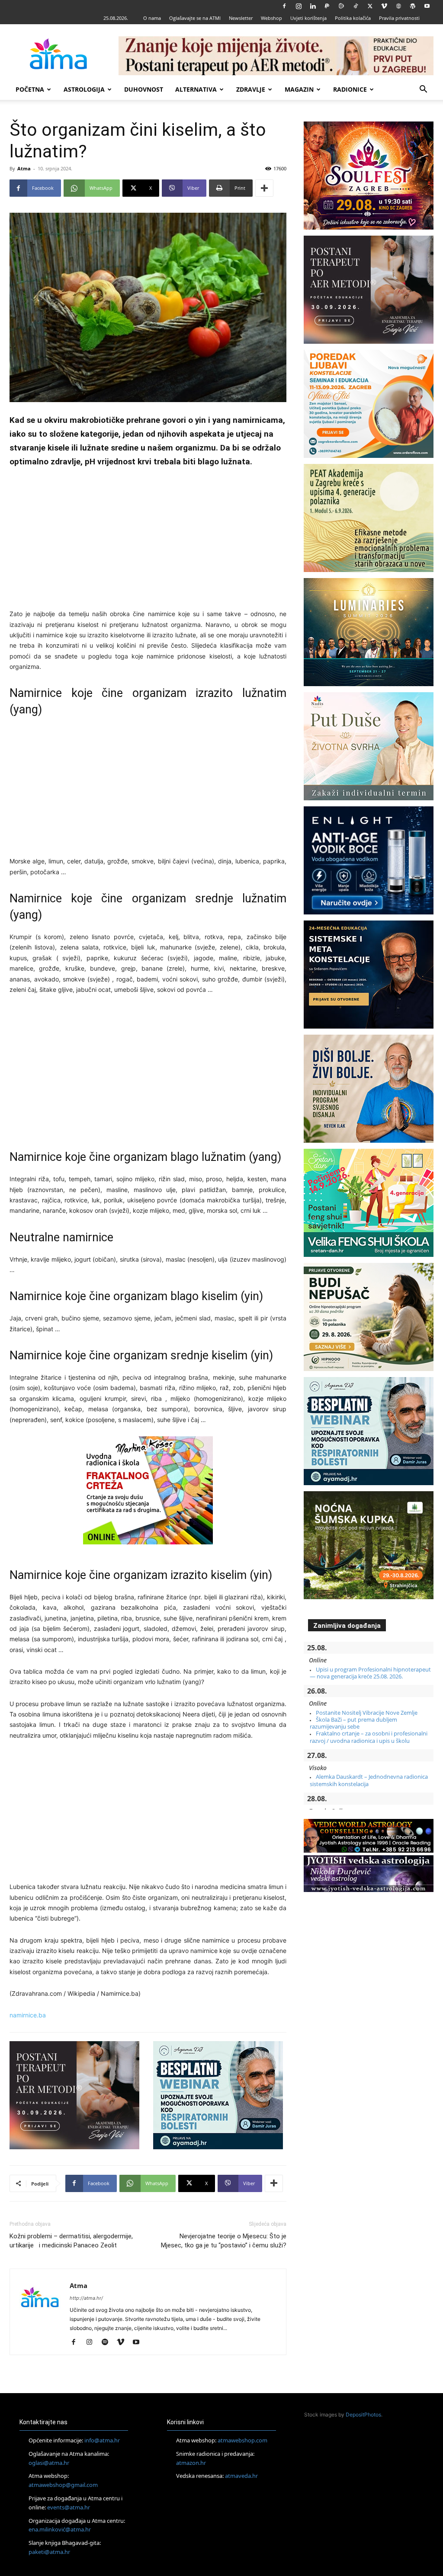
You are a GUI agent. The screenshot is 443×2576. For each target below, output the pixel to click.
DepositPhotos (363, 2415)
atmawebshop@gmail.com (63, 2485)
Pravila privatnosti (399, 18)
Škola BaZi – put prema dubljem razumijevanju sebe (353, 1723)
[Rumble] (341, 6)
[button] (423, 90)
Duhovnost (144, 89)
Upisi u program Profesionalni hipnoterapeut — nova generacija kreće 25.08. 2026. (370, 1673)
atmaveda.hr (241, 2476)
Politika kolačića (353, 18)
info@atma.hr (102, 2440)
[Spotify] (108, 2343)
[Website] (398, 6)
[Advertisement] (148, 540)
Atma (24, 168)
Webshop (271, 18)
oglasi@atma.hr (49, 2462)
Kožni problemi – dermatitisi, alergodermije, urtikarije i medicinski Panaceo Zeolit (71, 2241)
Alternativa (196, 89)
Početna (30, 89)
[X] (370, 6)
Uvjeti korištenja (308, 18)
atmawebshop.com (242, 2440)
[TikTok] (356, 6)
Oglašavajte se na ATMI (195, 18)
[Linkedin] (313, 6)
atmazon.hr (191, 2462)
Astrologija (84, 89)
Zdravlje (251, 89)
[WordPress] (413, 6)
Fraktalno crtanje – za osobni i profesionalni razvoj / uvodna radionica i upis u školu (369, 1737)
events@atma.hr (69, 2507)
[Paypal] (327, 6)
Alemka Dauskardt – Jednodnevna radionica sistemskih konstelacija (369, 1780)
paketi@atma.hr (49, 2552)
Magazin (299, 89)
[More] (264, 188)
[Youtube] (427, 6)
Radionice (350, 89)
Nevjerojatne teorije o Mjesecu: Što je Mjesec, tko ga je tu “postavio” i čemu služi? (224, 2241)
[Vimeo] (384, 6)
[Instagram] (299, 6)
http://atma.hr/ (86, 2298)
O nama (152, 18)
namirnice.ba (28, 2015)
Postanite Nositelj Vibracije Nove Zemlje (367, 1713)
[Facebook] (284, 6)
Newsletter (241, 18)
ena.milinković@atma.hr (60, 2529)
